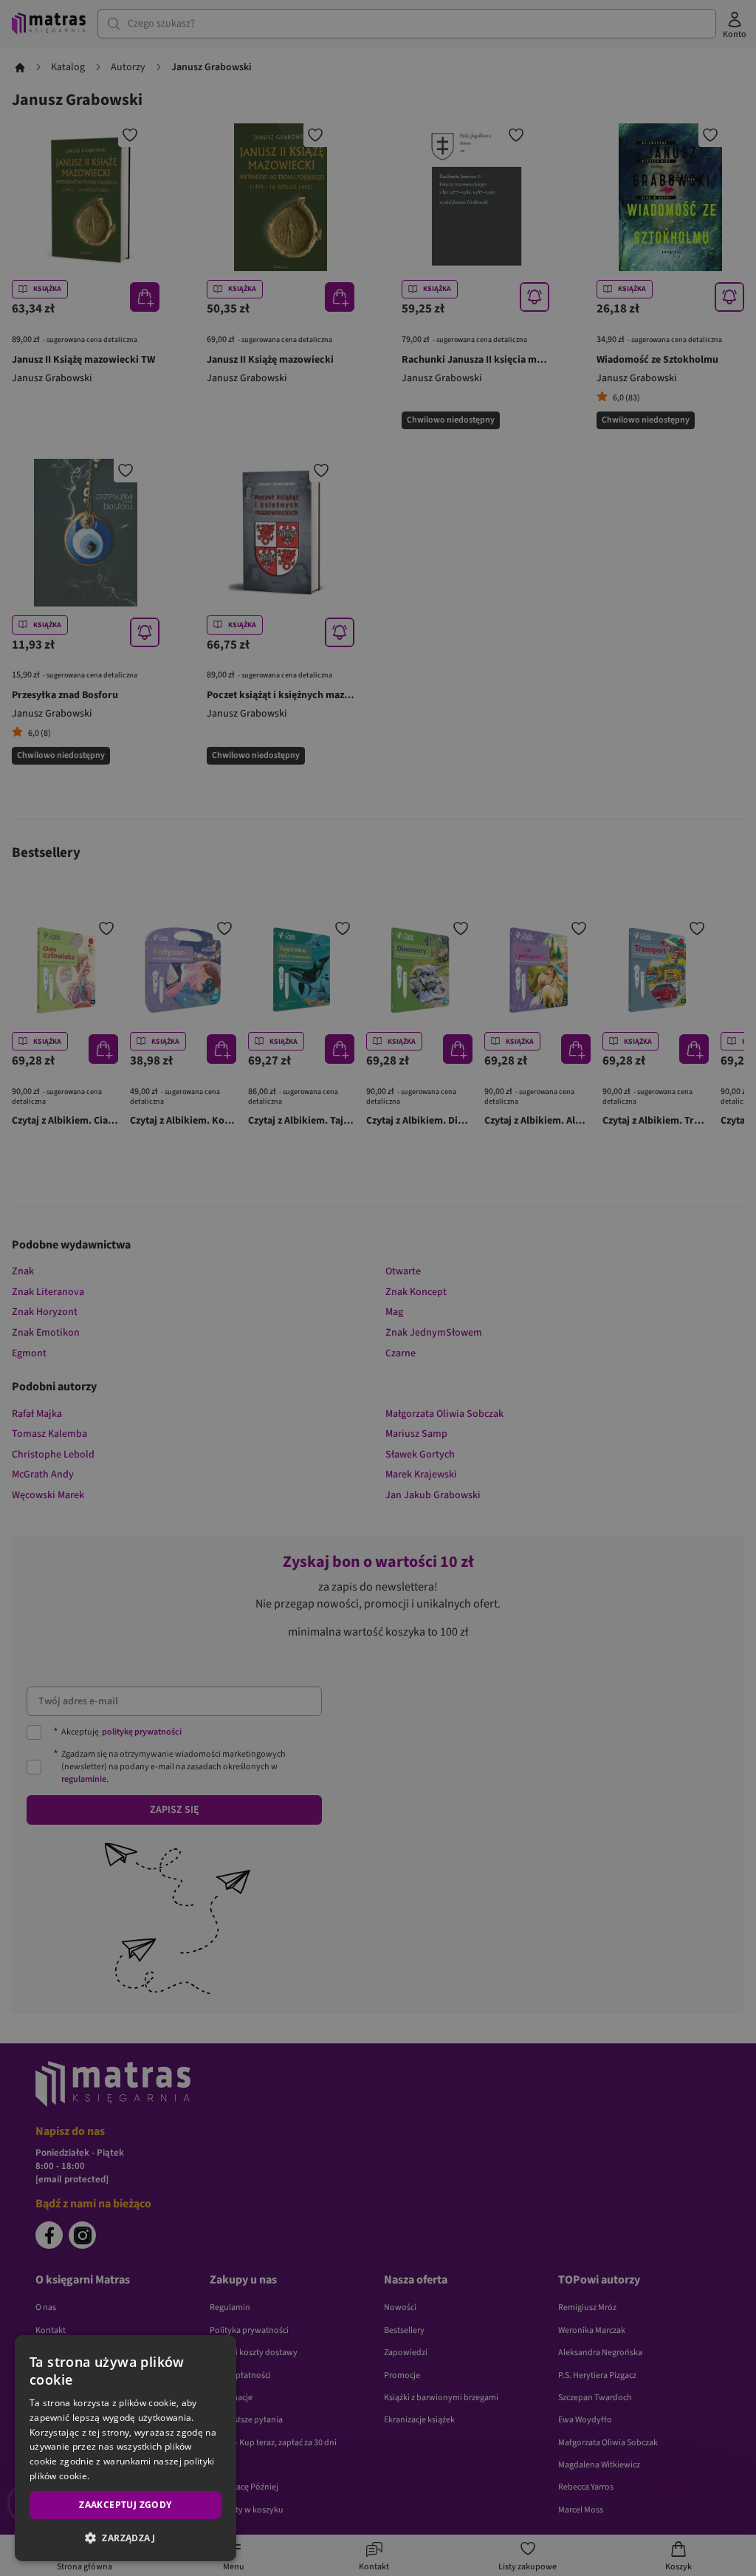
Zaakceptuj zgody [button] (125, 2505)
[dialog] (126, 2448)
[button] (126, 2538)
